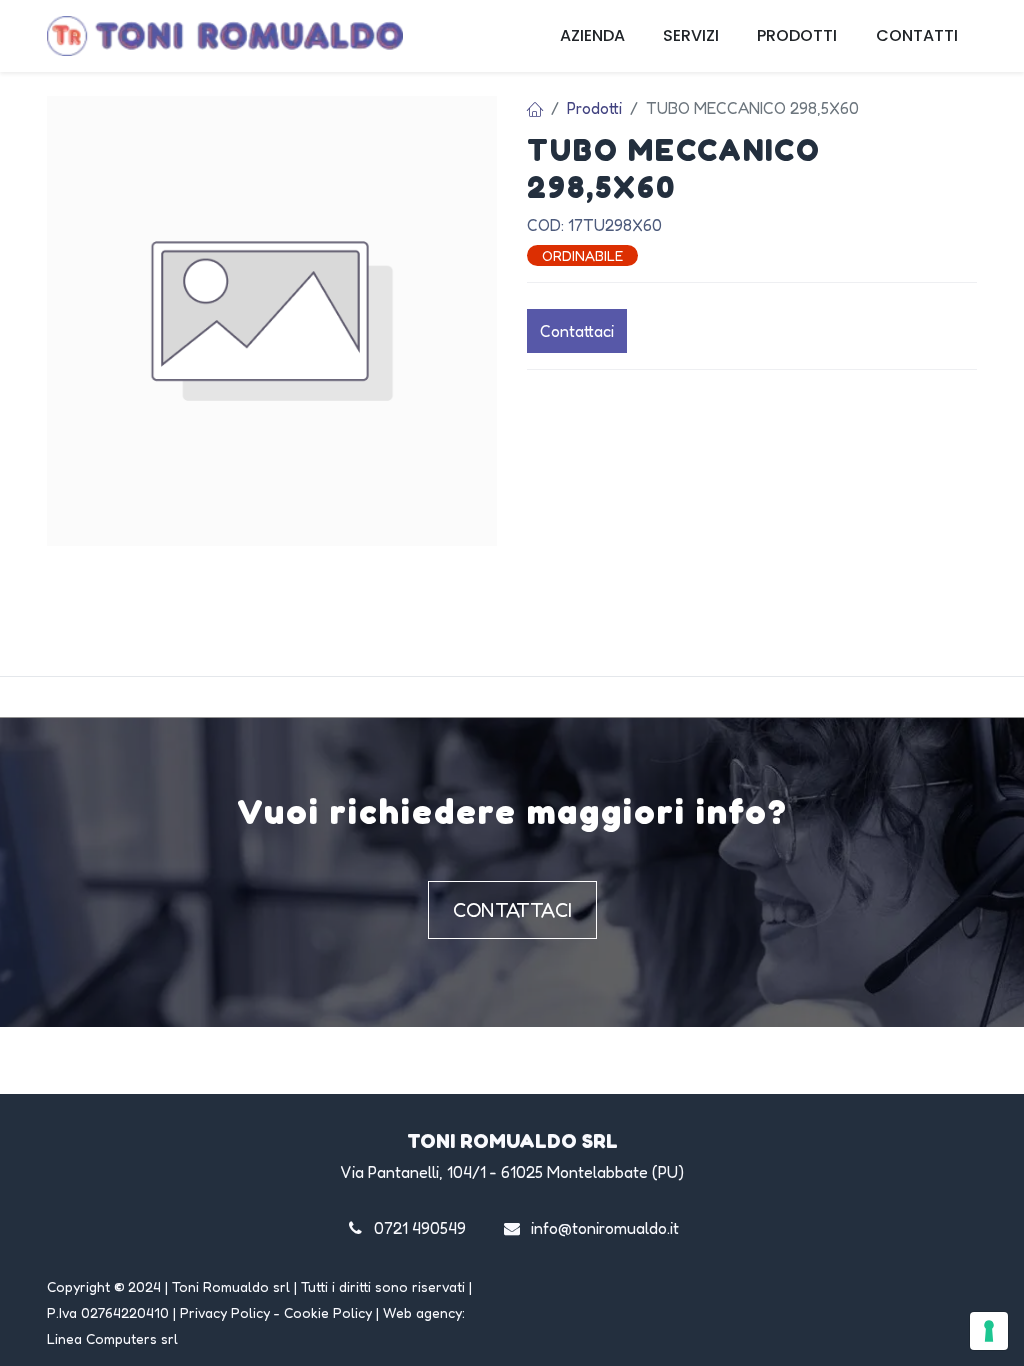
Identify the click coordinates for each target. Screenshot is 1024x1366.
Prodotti (594, 108)
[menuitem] (592, 36)
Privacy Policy (225, 1312)
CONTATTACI (512, 910)
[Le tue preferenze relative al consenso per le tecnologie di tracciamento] (989, 1331)
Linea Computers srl (112, 1338)
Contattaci (577, 331)
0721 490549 (420, 1228)
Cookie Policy (328, 1312)
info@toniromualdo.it (605, 1228)
